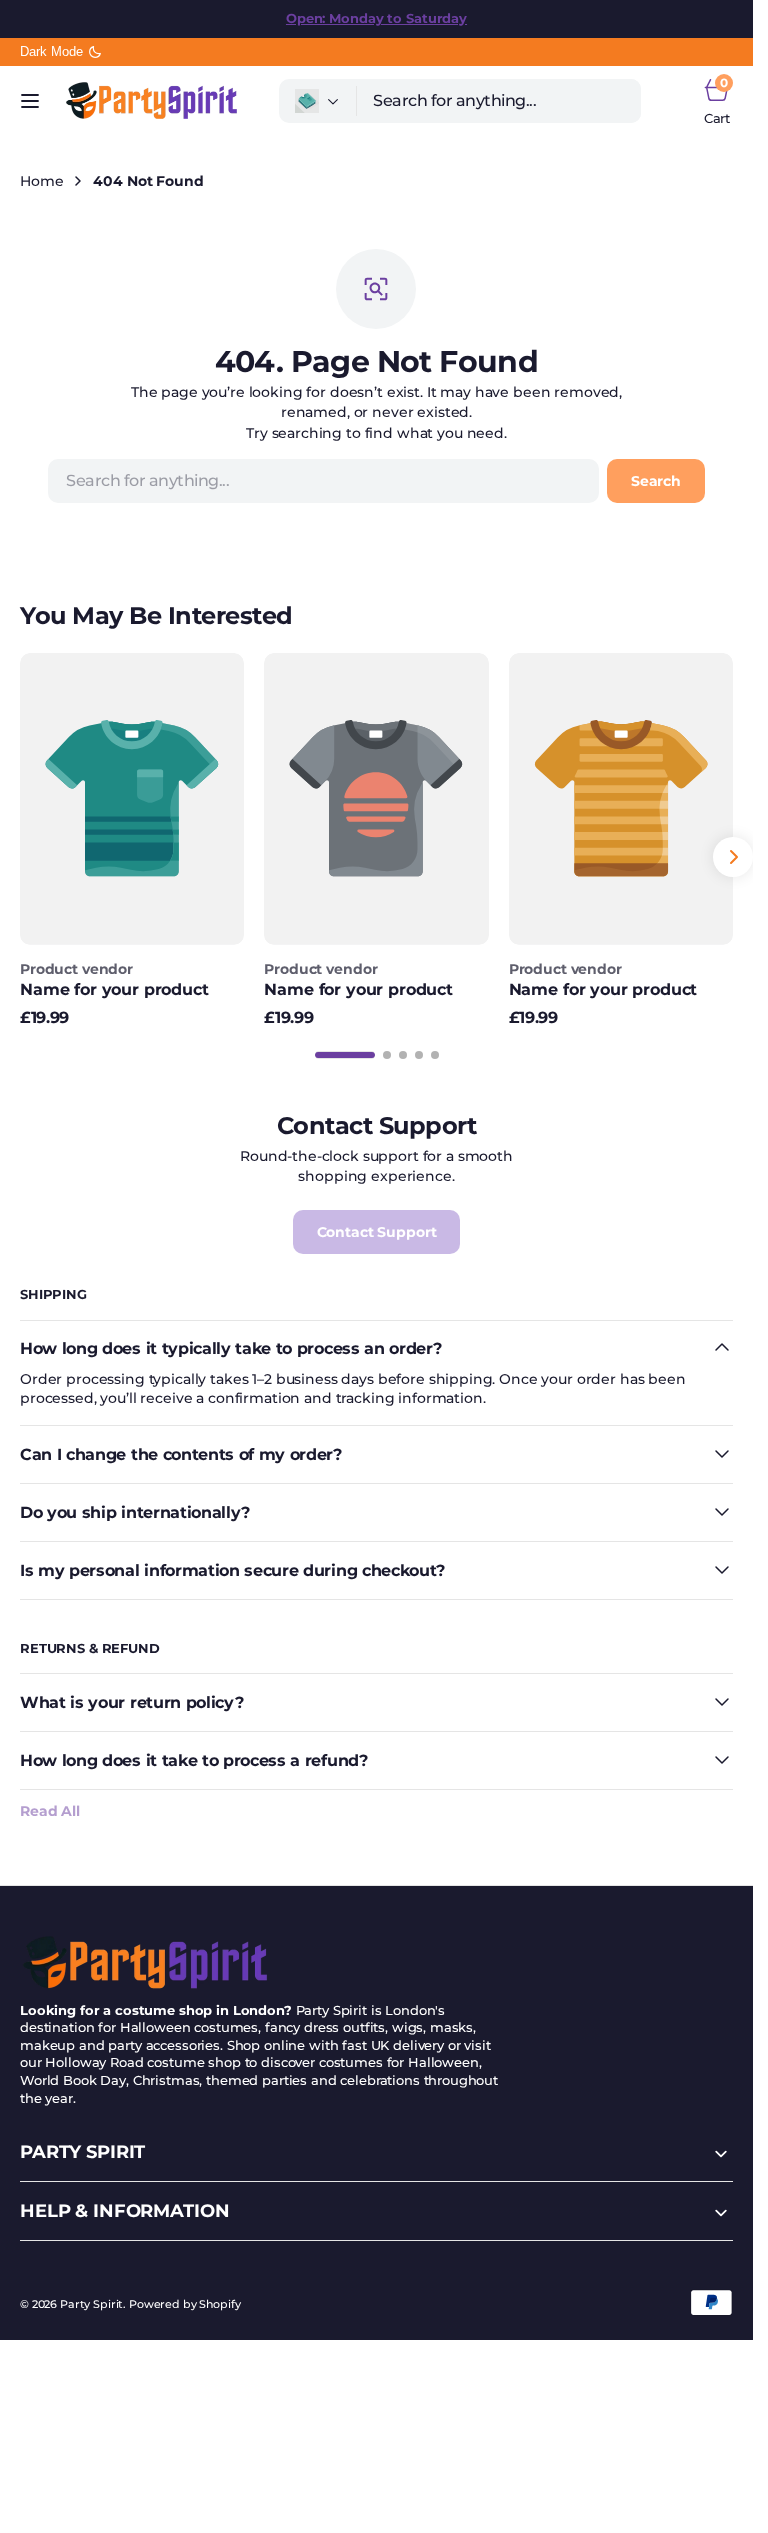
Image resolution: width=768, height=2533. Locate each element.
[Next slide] (733, 857)
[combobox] (499, 101)
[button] (30, 101)
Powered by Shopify (184, 2304)
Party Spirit (91, 2304)
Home (41, 181)
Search (656, 481)
